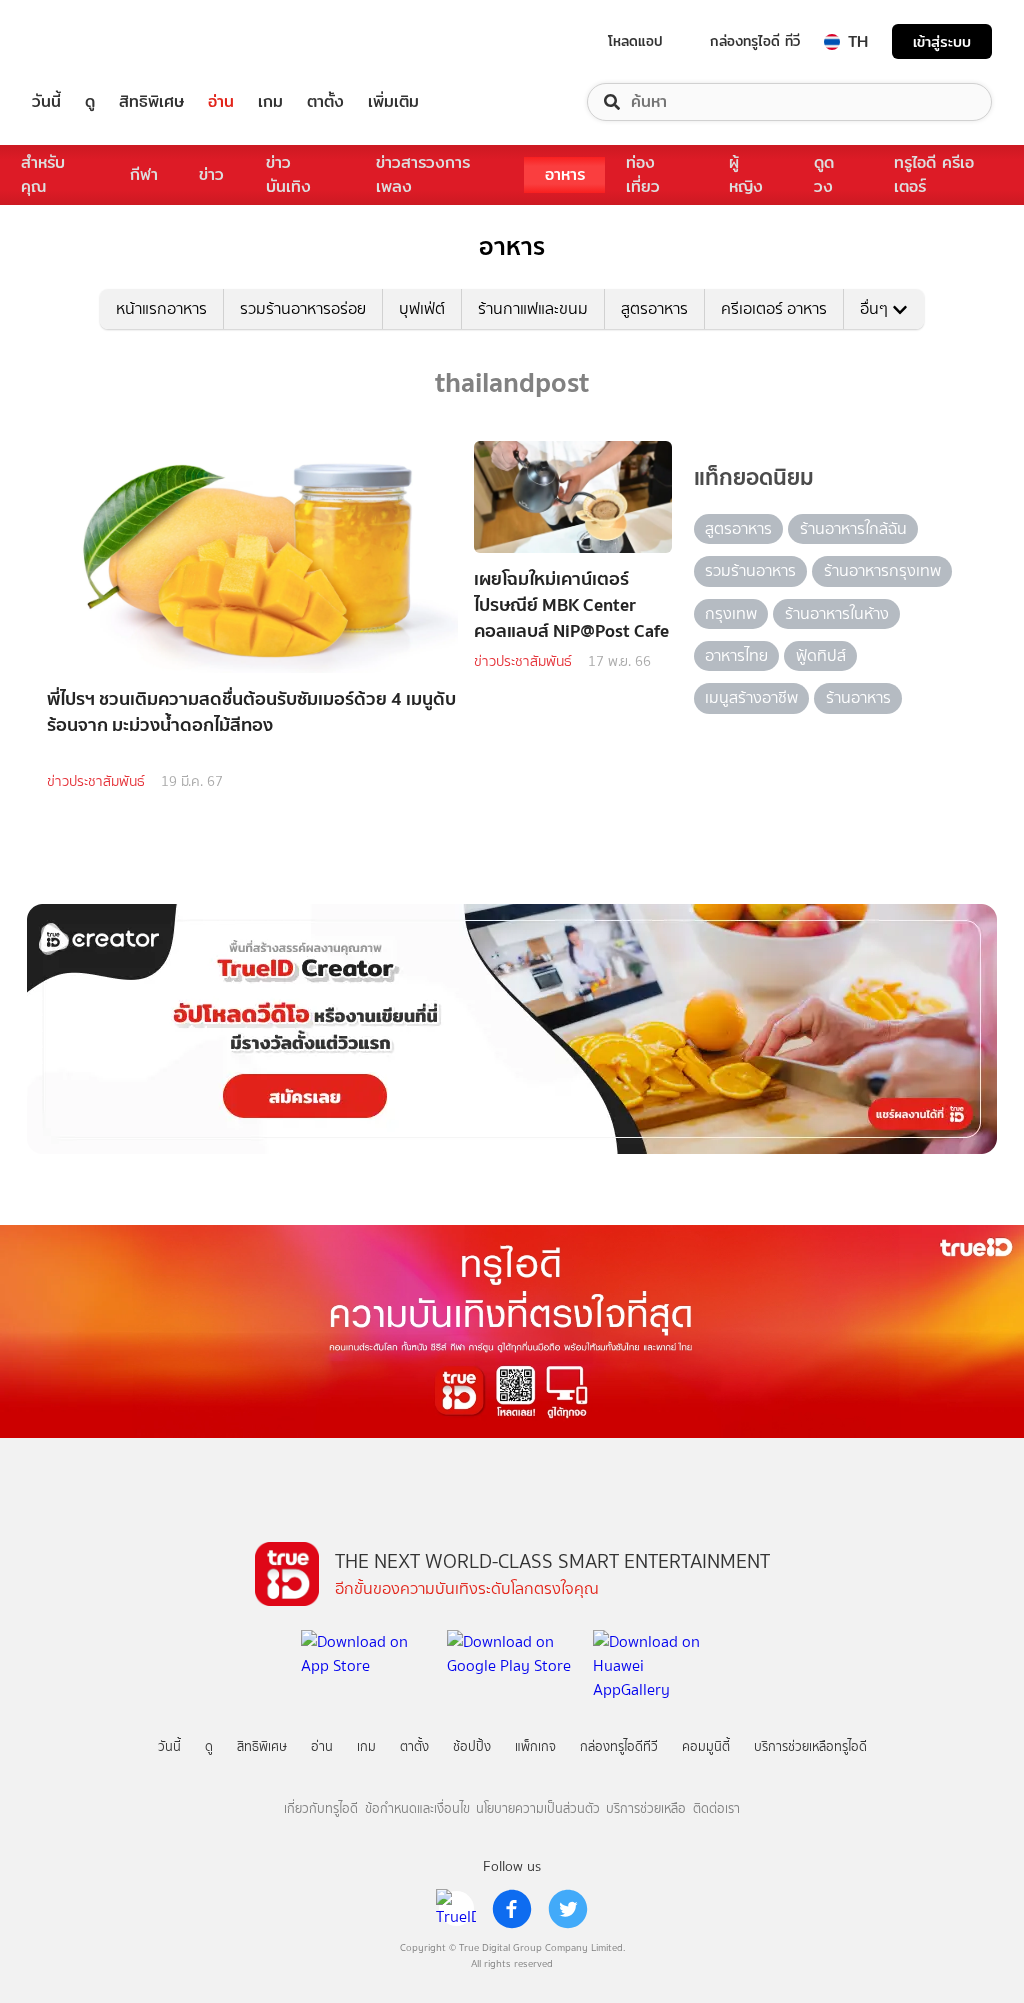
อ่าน (221, 102)
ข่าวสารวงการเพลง (423, 174)
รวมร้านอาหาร (750, 570)
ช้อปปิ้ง (472, 1746)
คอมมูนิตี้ (706, 1746)
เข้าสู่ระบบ (942, 41)
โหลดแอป (635, 41)
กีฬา (144, 174)
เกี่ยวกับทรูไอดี (321, 1808)
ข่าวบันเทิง (288, 174)
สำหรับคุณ (43, 174)
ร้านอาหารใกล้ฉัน (853, 528)
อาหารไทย (736, 655)
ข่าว (211, 174)
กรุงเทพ (731, 613)
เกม (270, 102)
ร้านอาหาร (858, 697)
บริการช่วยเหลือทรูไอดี (810, 1746)
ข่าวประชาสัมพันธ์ (96, 781)
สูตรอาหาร (654, 308)
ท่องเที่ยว (643, 174)
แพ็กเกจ (535, 1746)
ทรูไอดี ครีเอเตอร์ (934, 174)
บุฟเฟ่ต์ (422, 308)
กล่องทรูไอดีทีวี (619, 1746)
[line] (456, 1909)
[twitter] (568, 1909)
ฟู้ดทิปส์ (821, 655)
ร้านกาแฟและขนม (533, 308)
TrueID (92, 41)
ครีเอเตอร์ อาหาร (774, 308)
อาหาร (565, 174)
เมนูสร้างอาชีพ (751, 697)
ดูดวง (824, 174)
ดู (90, 102)
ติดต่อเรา (716, 1808)
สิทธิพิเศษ (151, 102)
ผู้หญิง (746, 174)
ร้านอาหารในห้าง (837, 613)
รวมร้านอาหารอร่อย (303, 308)
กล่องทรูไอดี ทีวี (755, 41)
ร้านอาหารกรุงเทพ (882, 570)
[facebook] (512, 1909)
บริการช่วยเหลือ (646, 1808)
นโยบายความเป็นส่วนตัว (538, 1808)
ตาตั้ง (325, 102)
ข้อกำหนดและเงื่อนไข (417, 1808)
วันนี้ (46, 102)
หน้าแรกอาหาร (161, 308)
